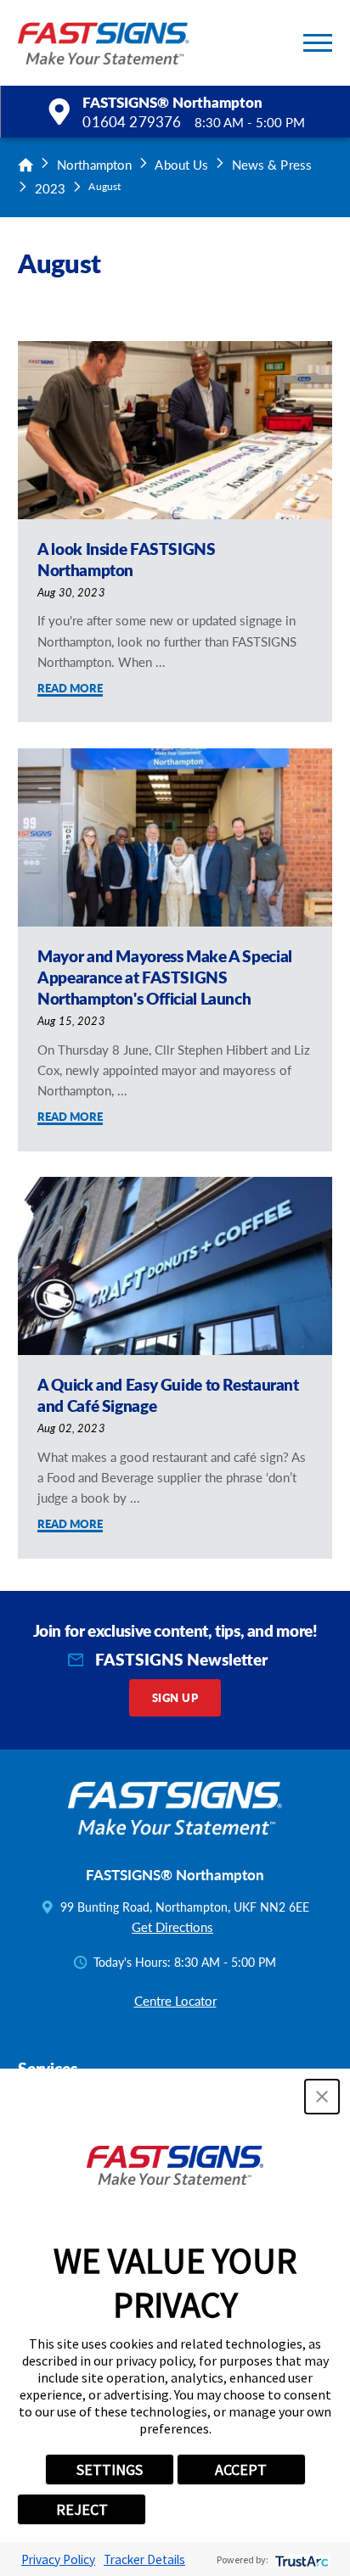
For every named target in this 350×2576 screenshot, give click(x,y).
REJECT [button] (82, 2509)
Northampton (94, 165)
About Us (181, 165)
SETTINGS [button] (110, 2470)
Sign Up (175, 1698)
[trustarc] (300, 2559)
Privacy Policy (58, 2559)
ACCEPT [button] (241, 2470)
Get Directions (172, 1927)
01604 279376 (132, 122)
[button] (318, 43)
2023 (50, 188)
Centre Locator (175, 2001)
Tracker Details (144, 2559)
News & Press (272, 165)
